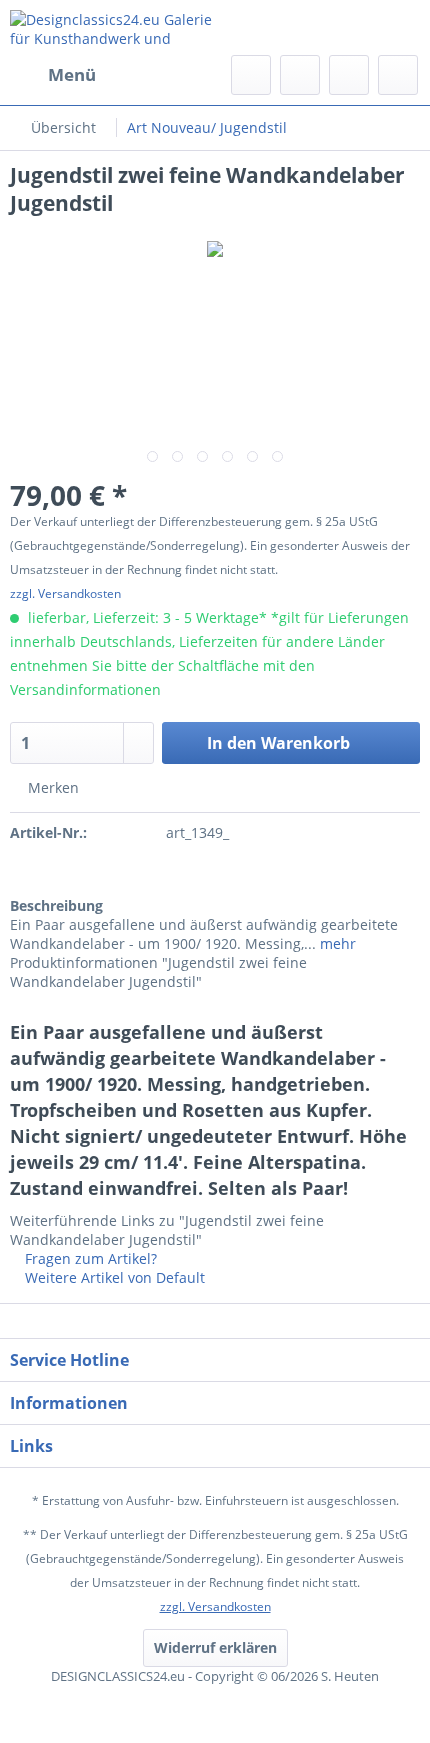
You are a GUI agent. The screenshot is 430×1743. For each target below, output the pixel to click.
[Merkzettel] (300, 75)
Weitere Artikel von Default (113, 1277)
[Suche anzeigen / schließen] (251, 75)
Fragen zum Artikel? (89, 1258)
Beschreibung (56, 905)
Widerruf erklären (215, 1647)
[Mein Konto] (349, 75)
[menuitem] (53, 75)
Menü (72, 74)
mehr (336, 943)
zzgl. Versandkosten (65, 593)
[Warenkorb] (398, 75)
